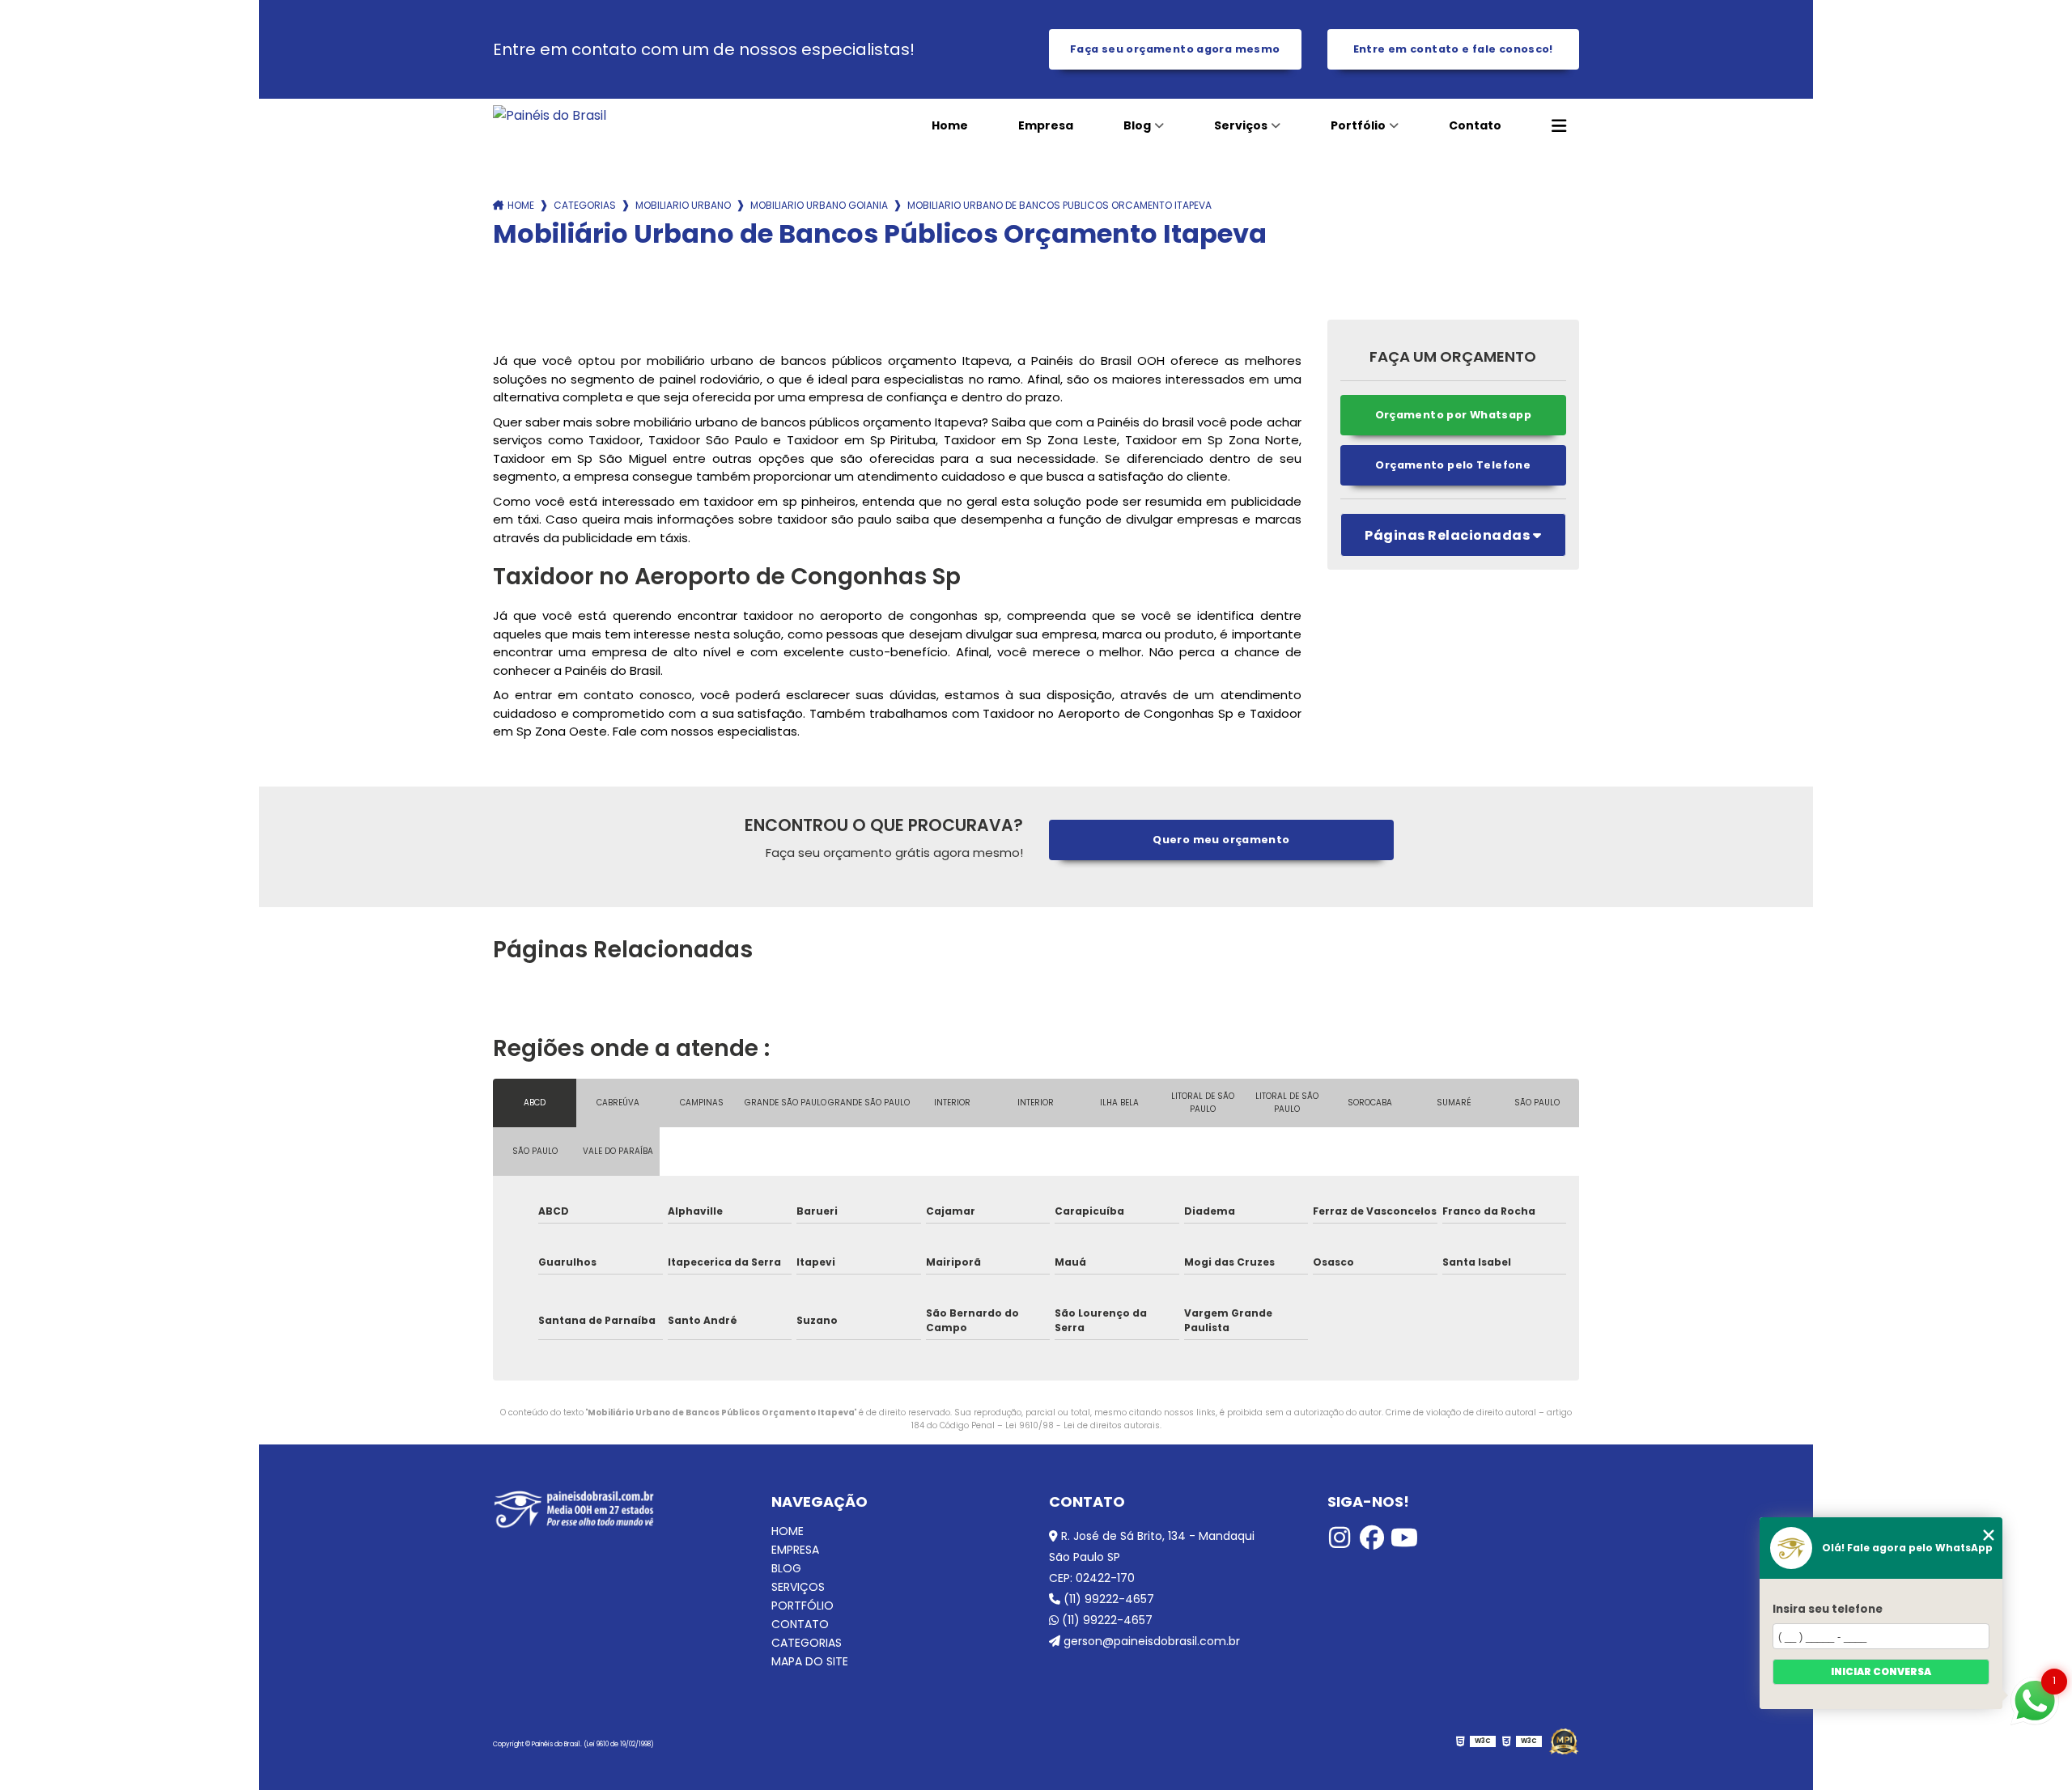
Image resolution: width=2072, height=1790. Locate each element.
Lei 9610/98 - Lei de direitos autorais (1083, 1425)
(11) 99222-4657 (1107, 1599)
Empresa (1046, 125)
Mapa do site (810, 1662)
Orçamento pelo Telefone (1453, 465)
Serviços (1241, 125)
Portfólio (1358, 125)
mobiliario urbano (683, 205)
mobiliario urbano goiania (819, 205)
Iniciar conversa (1881, 1671)
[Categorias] (1559, 126)
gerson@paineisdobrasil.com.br (1150, 1641)
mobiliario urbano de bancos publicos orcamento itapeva (1059, 205)
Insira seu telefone (1828, 1609)
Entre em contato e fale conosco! (1453, 49)
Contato (1475, 125)
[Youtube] (1404, 1538)
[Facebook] (1372, 1538)
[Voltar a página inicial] (603, 115)
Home (950, 125)
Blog (1137, 125)
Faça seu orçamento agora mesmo (1175, 49)
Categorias (585, 205)
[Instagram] (1340, 1538)
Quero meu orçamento (1221, 840)
